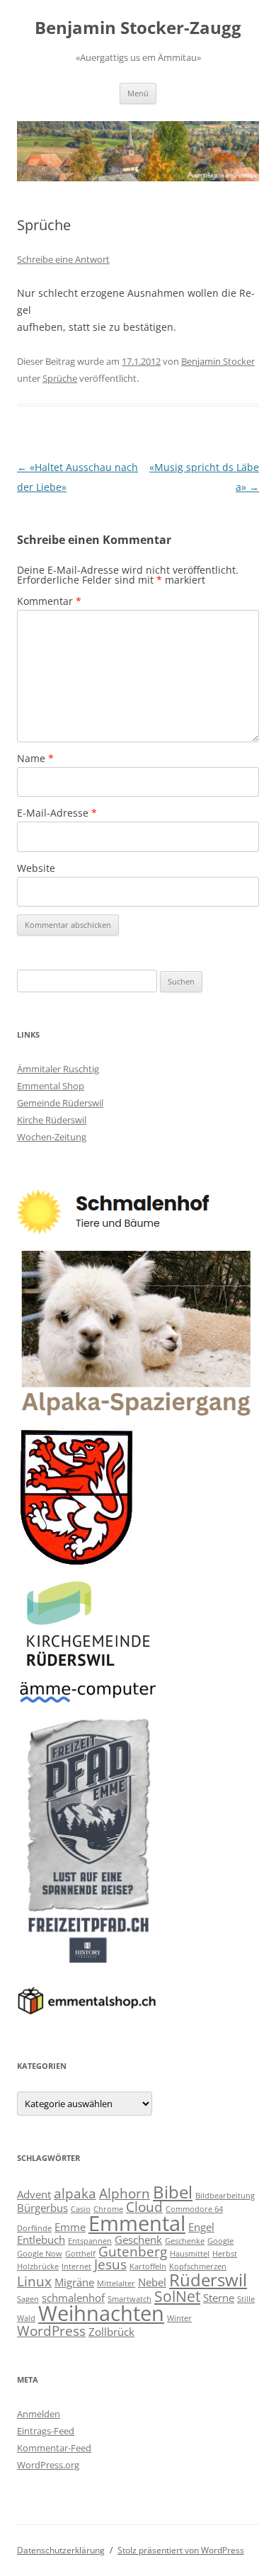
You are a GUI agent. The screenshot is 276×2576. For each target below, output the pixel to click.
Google (220, 2241)
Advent (34, 2194)
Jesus (110, 2264)
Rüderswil (208, 2280)
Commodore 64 (194, 2209)
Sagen (28, 2299)
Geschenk (138, 2240)
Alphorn (125, 2193)
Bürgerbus (42, 2208)
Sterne (219, 2298)
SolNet (177, 2296)
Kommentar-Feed (54, 2448)
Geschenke (185, 2241)
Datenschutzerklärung (61, 2550)
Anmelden (39, 2414)
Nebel (152, 2282)
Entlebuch (41, 2240)
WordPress (51, 2331)
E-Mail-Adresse (57, 813)
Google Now (40, 2254)
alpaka (75, 2193)
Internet (76, 2266)
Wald (26, 2318)
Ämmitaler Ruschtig (58, 1069)
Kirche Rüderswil (52, 1120)
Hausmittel (190, 2254)
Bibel (173, 2192)
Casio (81, 2209)
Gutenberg (133, 2251)
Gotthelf (80, 2254)
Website (36, 868)
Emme (70, 2227)
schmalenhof (73, 2298)
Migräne (74, 2282)
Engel (201, 2227)
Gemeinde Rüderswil (60, 1103)
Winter (179, 2318)
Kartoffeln (148, 2266)
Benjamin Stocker (218, 361)
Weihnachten (101, 2313)
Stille (246, 2299)
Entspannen (90, 2241)
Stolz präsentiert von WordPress (181, 2550)
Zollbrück (111, 2332)
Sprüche (60, 378)
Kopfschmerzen (198, 2266)
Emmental (137, 2223)
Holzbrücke (38, 2266)
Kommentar (49, 601)
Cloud (144, 2207)
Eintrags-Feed (46, 2431)
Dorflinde (34, 2228)
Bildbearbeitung (225, 2196)
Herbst (225, 2254)
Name (35, 758)
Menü (138, 93)
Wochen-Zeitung (52, 1137)
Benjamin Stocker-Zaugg (138, 28)
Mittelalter (116, 2283)
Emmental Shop (51, 1086)
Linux (34, 2281)
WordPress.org (48, 2465)
